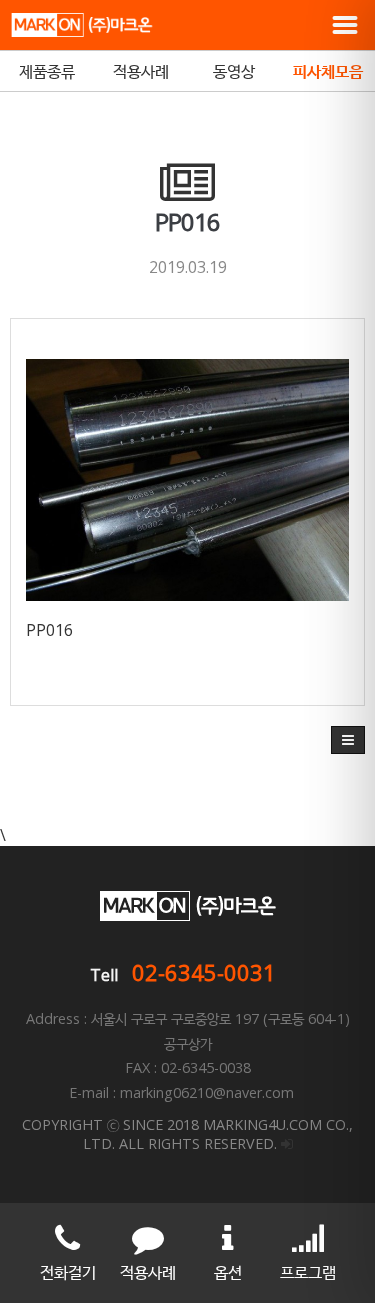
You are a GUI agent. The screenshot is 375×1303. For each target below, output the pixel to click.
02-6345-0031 (204, 972)
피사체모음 (328, 71)
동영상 (234, 71)
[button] (348, 740)
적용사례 (141, 71)
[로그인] (287, 1143)
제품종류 (47, 71)
